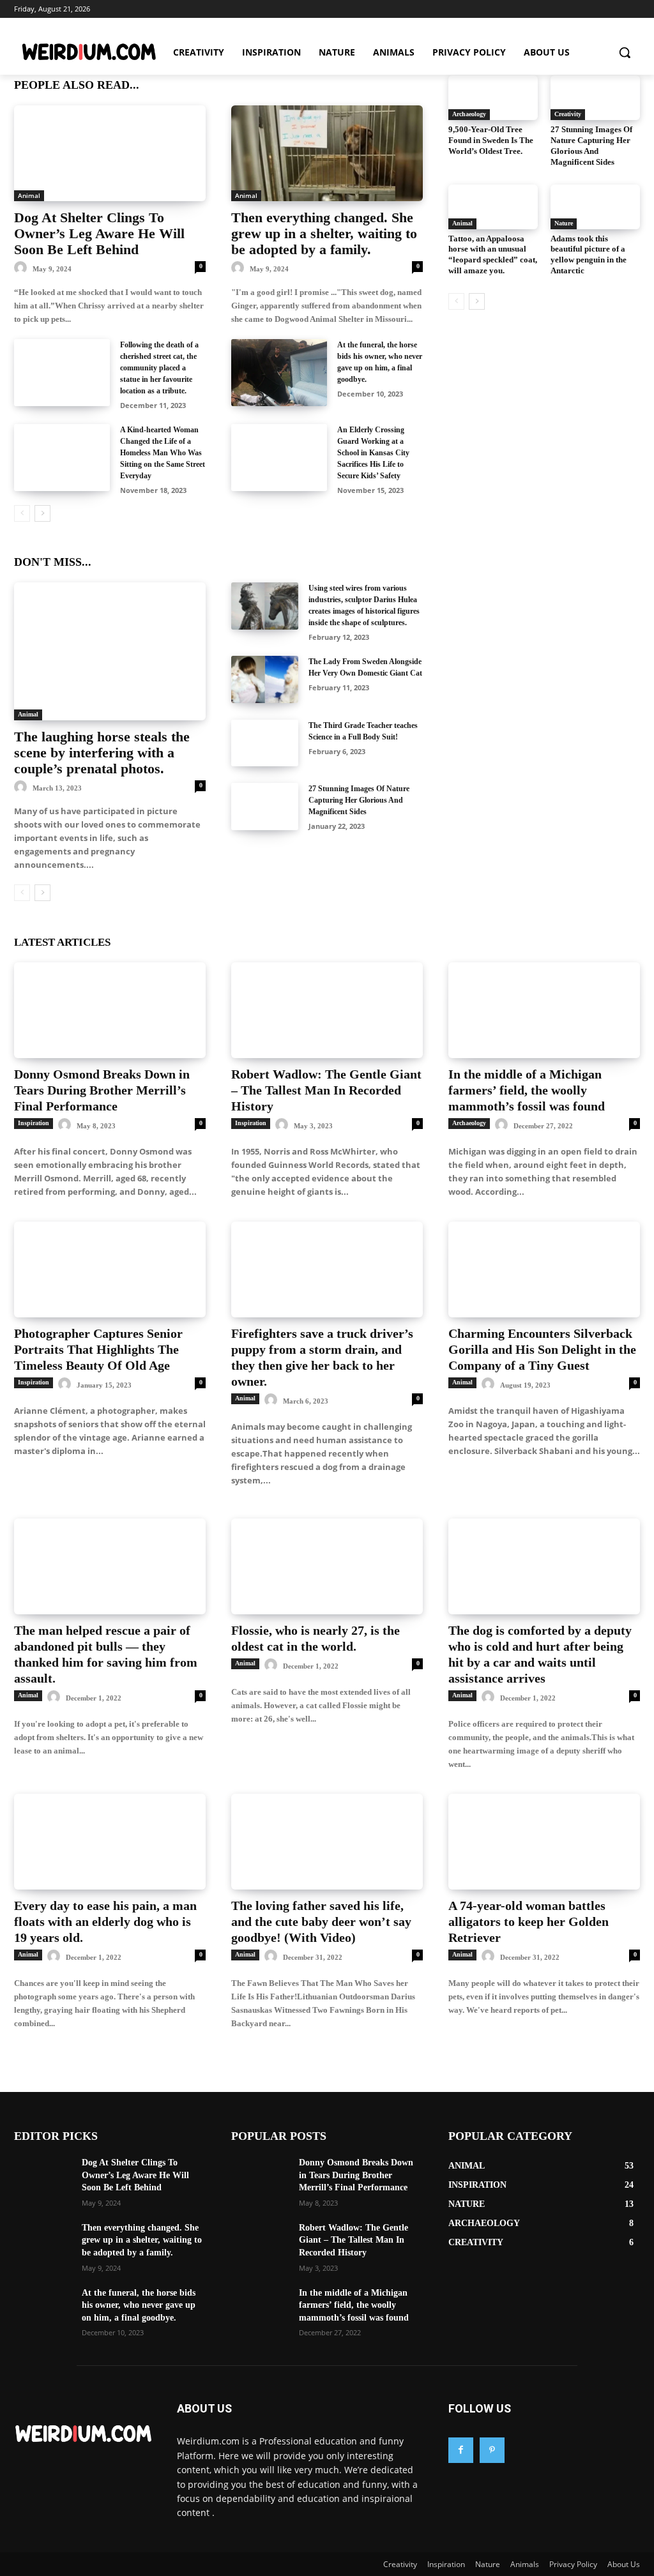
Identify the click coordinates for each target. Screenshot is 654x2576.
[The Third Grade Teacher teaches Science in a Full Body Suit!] (265, 743)
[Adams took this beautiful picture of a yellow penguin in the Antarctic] (595, 207)
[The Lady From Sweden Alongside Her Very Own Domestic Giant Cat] (265, 679)
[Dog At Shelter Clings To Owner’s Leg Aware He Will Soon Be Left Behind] (110, 153)
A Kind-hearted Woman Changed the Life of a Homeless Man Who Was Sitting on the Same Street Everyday (163, 453)
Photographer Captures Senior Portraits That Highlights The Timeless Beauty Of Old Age (98, 1349)
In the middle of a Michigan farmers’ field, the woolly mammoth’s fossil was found (527, 1090)
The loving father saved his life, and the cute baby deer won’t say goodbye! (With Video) (321, 1921)
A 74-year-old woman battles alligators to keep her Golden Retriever (529, 1921)
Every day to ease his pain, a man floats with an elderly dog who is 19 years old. (105, 1921)
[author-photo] (22, 268)
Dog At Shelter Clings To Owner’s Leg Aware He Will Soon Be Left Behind (99, 233)
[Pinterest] (492, 2450)
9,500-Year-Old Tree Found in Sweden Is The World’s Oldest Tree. (491, 140)
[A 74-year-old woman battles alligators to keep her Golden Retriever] (544, 1842)
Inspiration (34, 1123)
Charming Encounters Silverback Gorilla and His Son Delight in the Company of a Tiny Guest (542, 1349)
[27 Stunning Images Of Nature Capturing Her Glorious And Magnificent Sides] (265, 807)
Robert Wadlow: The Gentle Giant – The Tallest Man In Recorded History (326, 1090)
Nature (564, 223)
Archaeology (469, 114)
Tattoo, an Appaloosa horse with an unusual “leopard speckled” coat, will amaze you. (493, 255)
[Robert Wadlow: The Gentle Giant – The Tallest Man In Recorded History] (327, 1010)
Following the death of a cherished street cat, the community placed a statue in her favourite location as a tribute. (159, 368)
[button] (625, 52)
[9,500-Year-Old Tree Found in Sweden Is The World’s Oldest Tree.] (493, 98)
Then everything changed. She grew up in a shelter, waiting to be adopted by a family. (324, 233)
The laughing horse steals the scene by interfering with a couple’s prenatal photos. (102, 753)
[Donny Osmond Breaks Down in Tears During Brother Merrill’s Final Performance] (110, 1010)
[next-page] (42, 513)
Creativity (568, 114)
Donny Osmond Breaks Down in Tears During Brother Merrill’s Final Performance (102, 1090)
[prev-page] (22, 513)
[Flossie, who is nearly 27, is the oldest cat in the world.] (327, 1566)
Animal (29, 195)
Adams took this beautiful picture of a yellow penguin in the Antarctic (589, 255)
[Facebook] (461, 2450)
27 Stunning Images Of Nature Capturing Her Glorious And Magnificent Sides (359, 800)
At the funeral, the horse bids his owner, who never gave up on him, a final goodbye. (139, 2305)
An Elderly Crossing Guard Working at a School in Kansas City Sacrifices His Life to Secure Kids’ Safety (373, 453)
